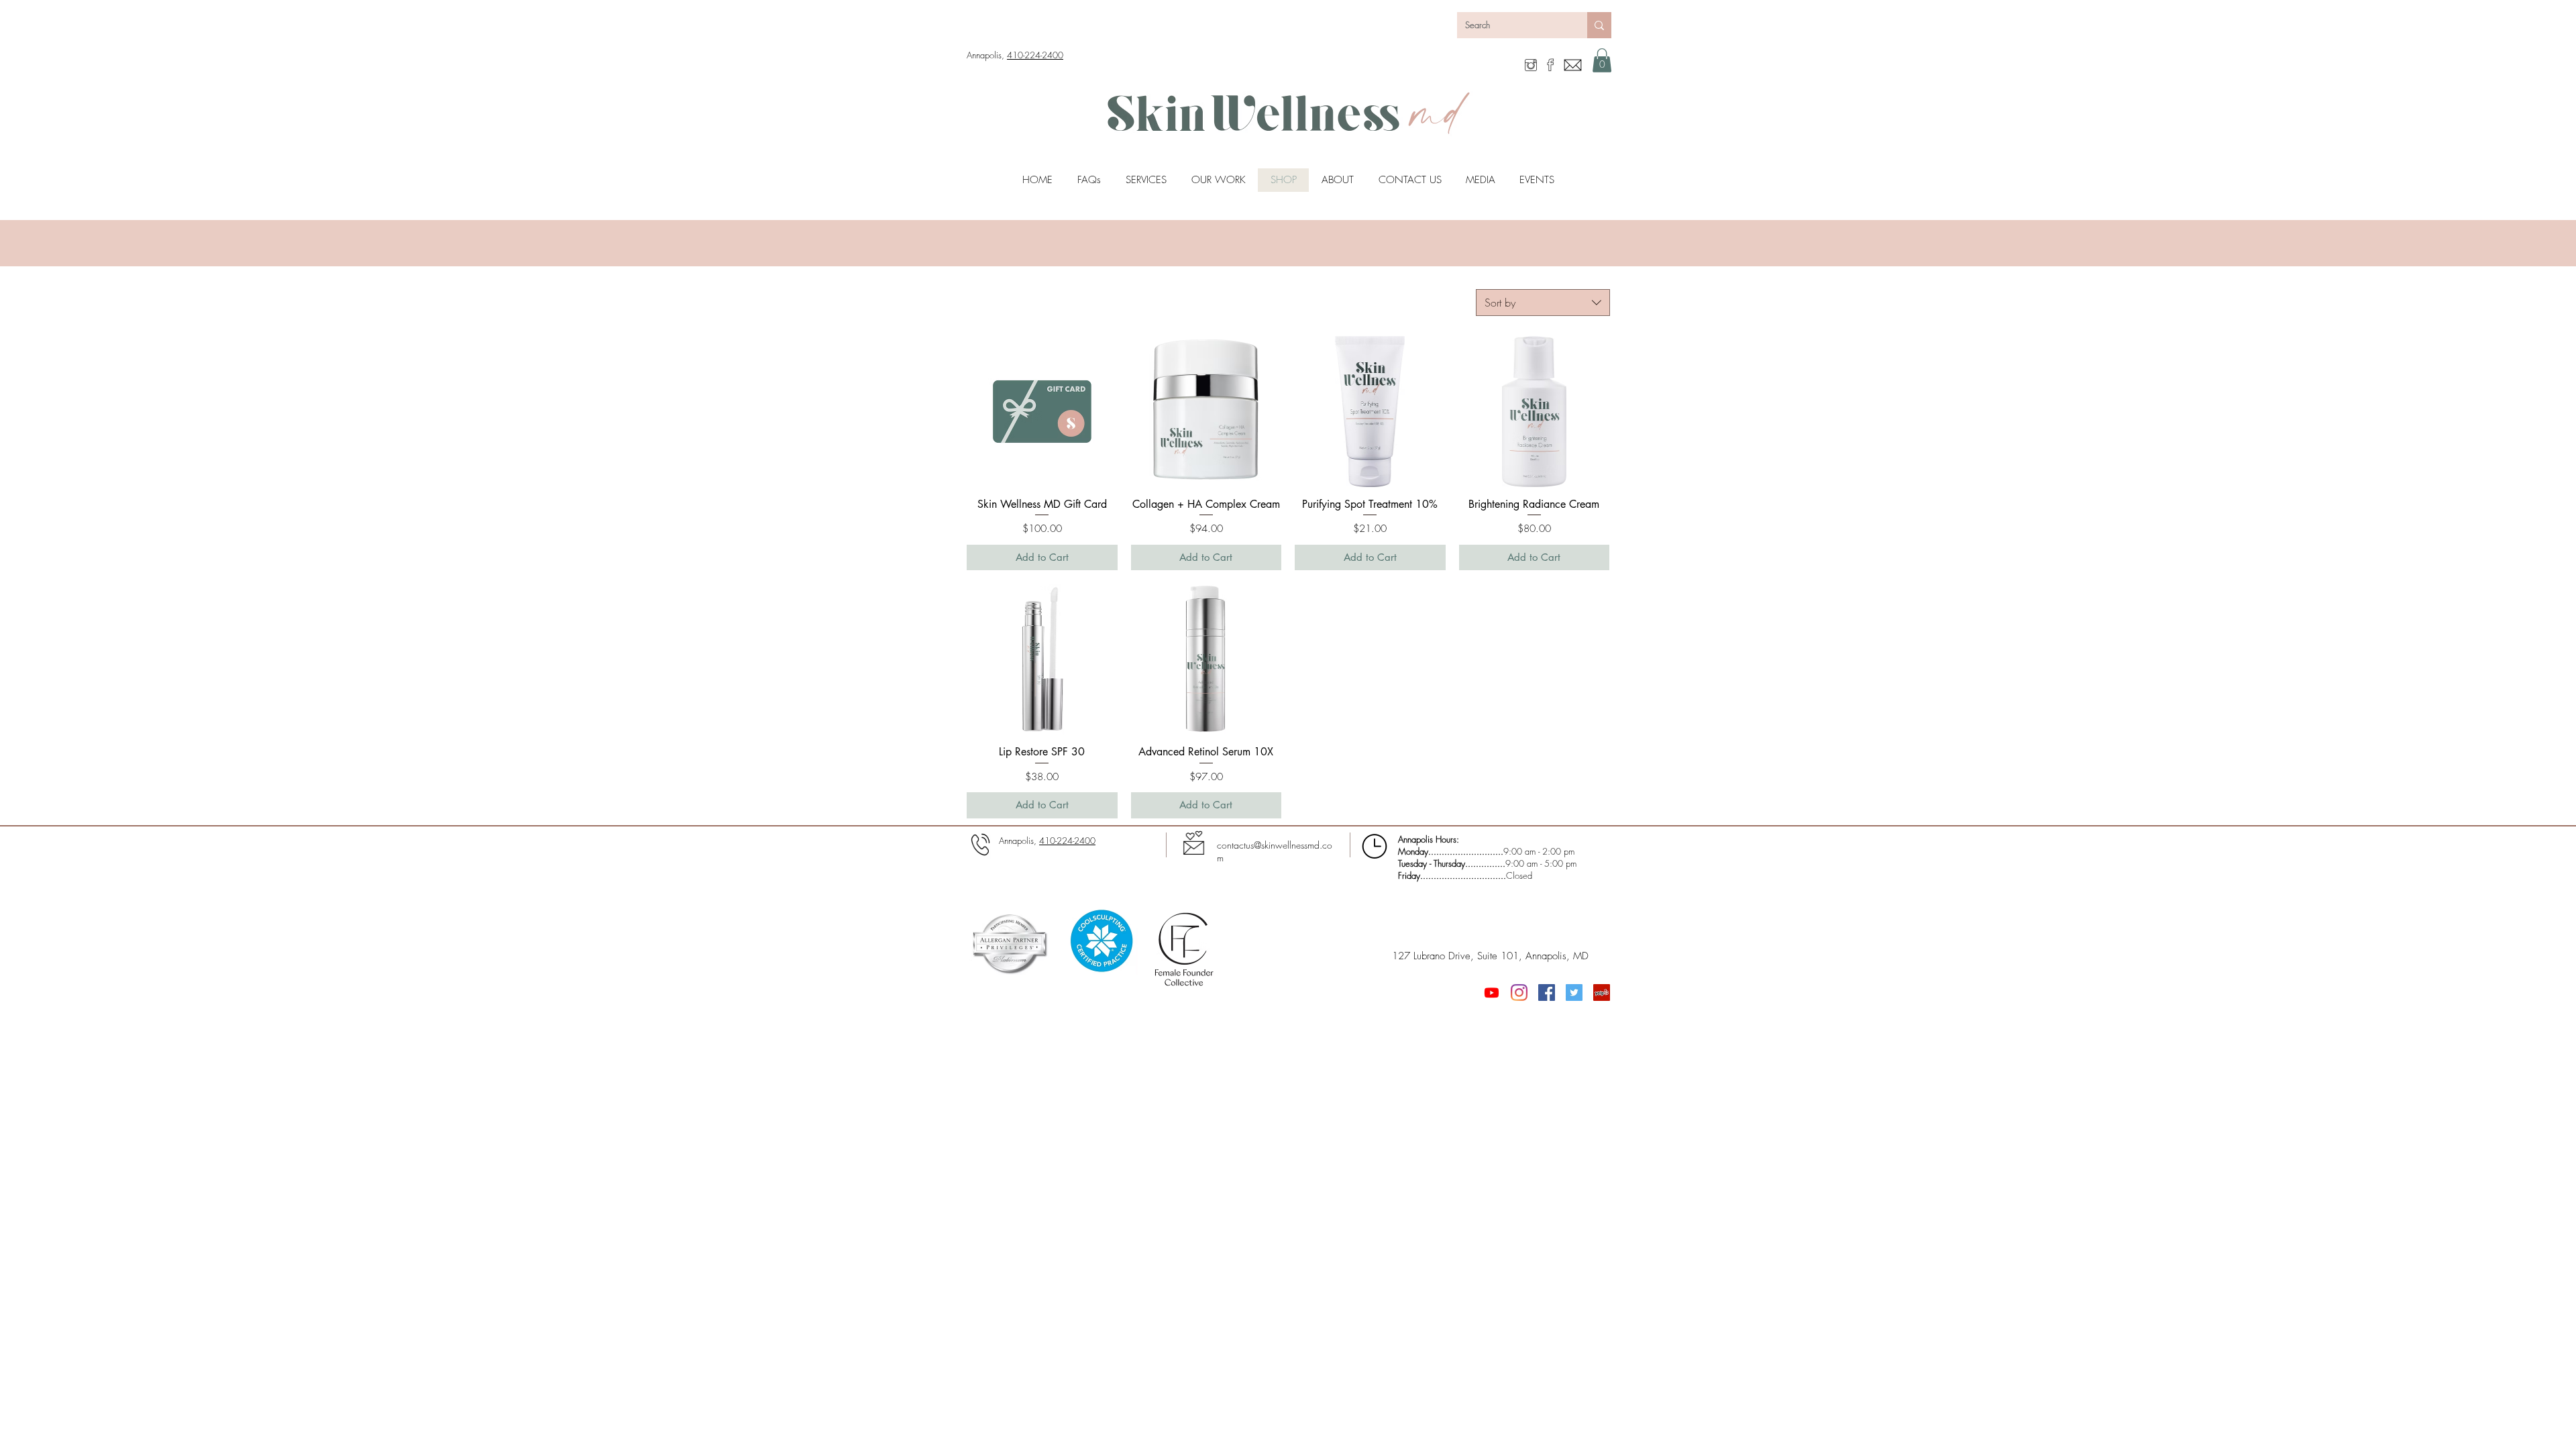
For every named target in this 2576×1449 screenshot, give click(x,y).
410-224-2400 (1035, 55)
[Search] (1599, 25)
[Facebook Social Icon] (1547, 992)
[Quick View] (1042, 412)
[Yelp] (1602, 992)
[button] (1602, 60)
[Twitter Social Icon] (1574, 992)
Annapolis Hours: (1429, 839)
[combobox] (1543, 303)
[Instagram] (1519, 992)
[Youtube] (1492, 992)
